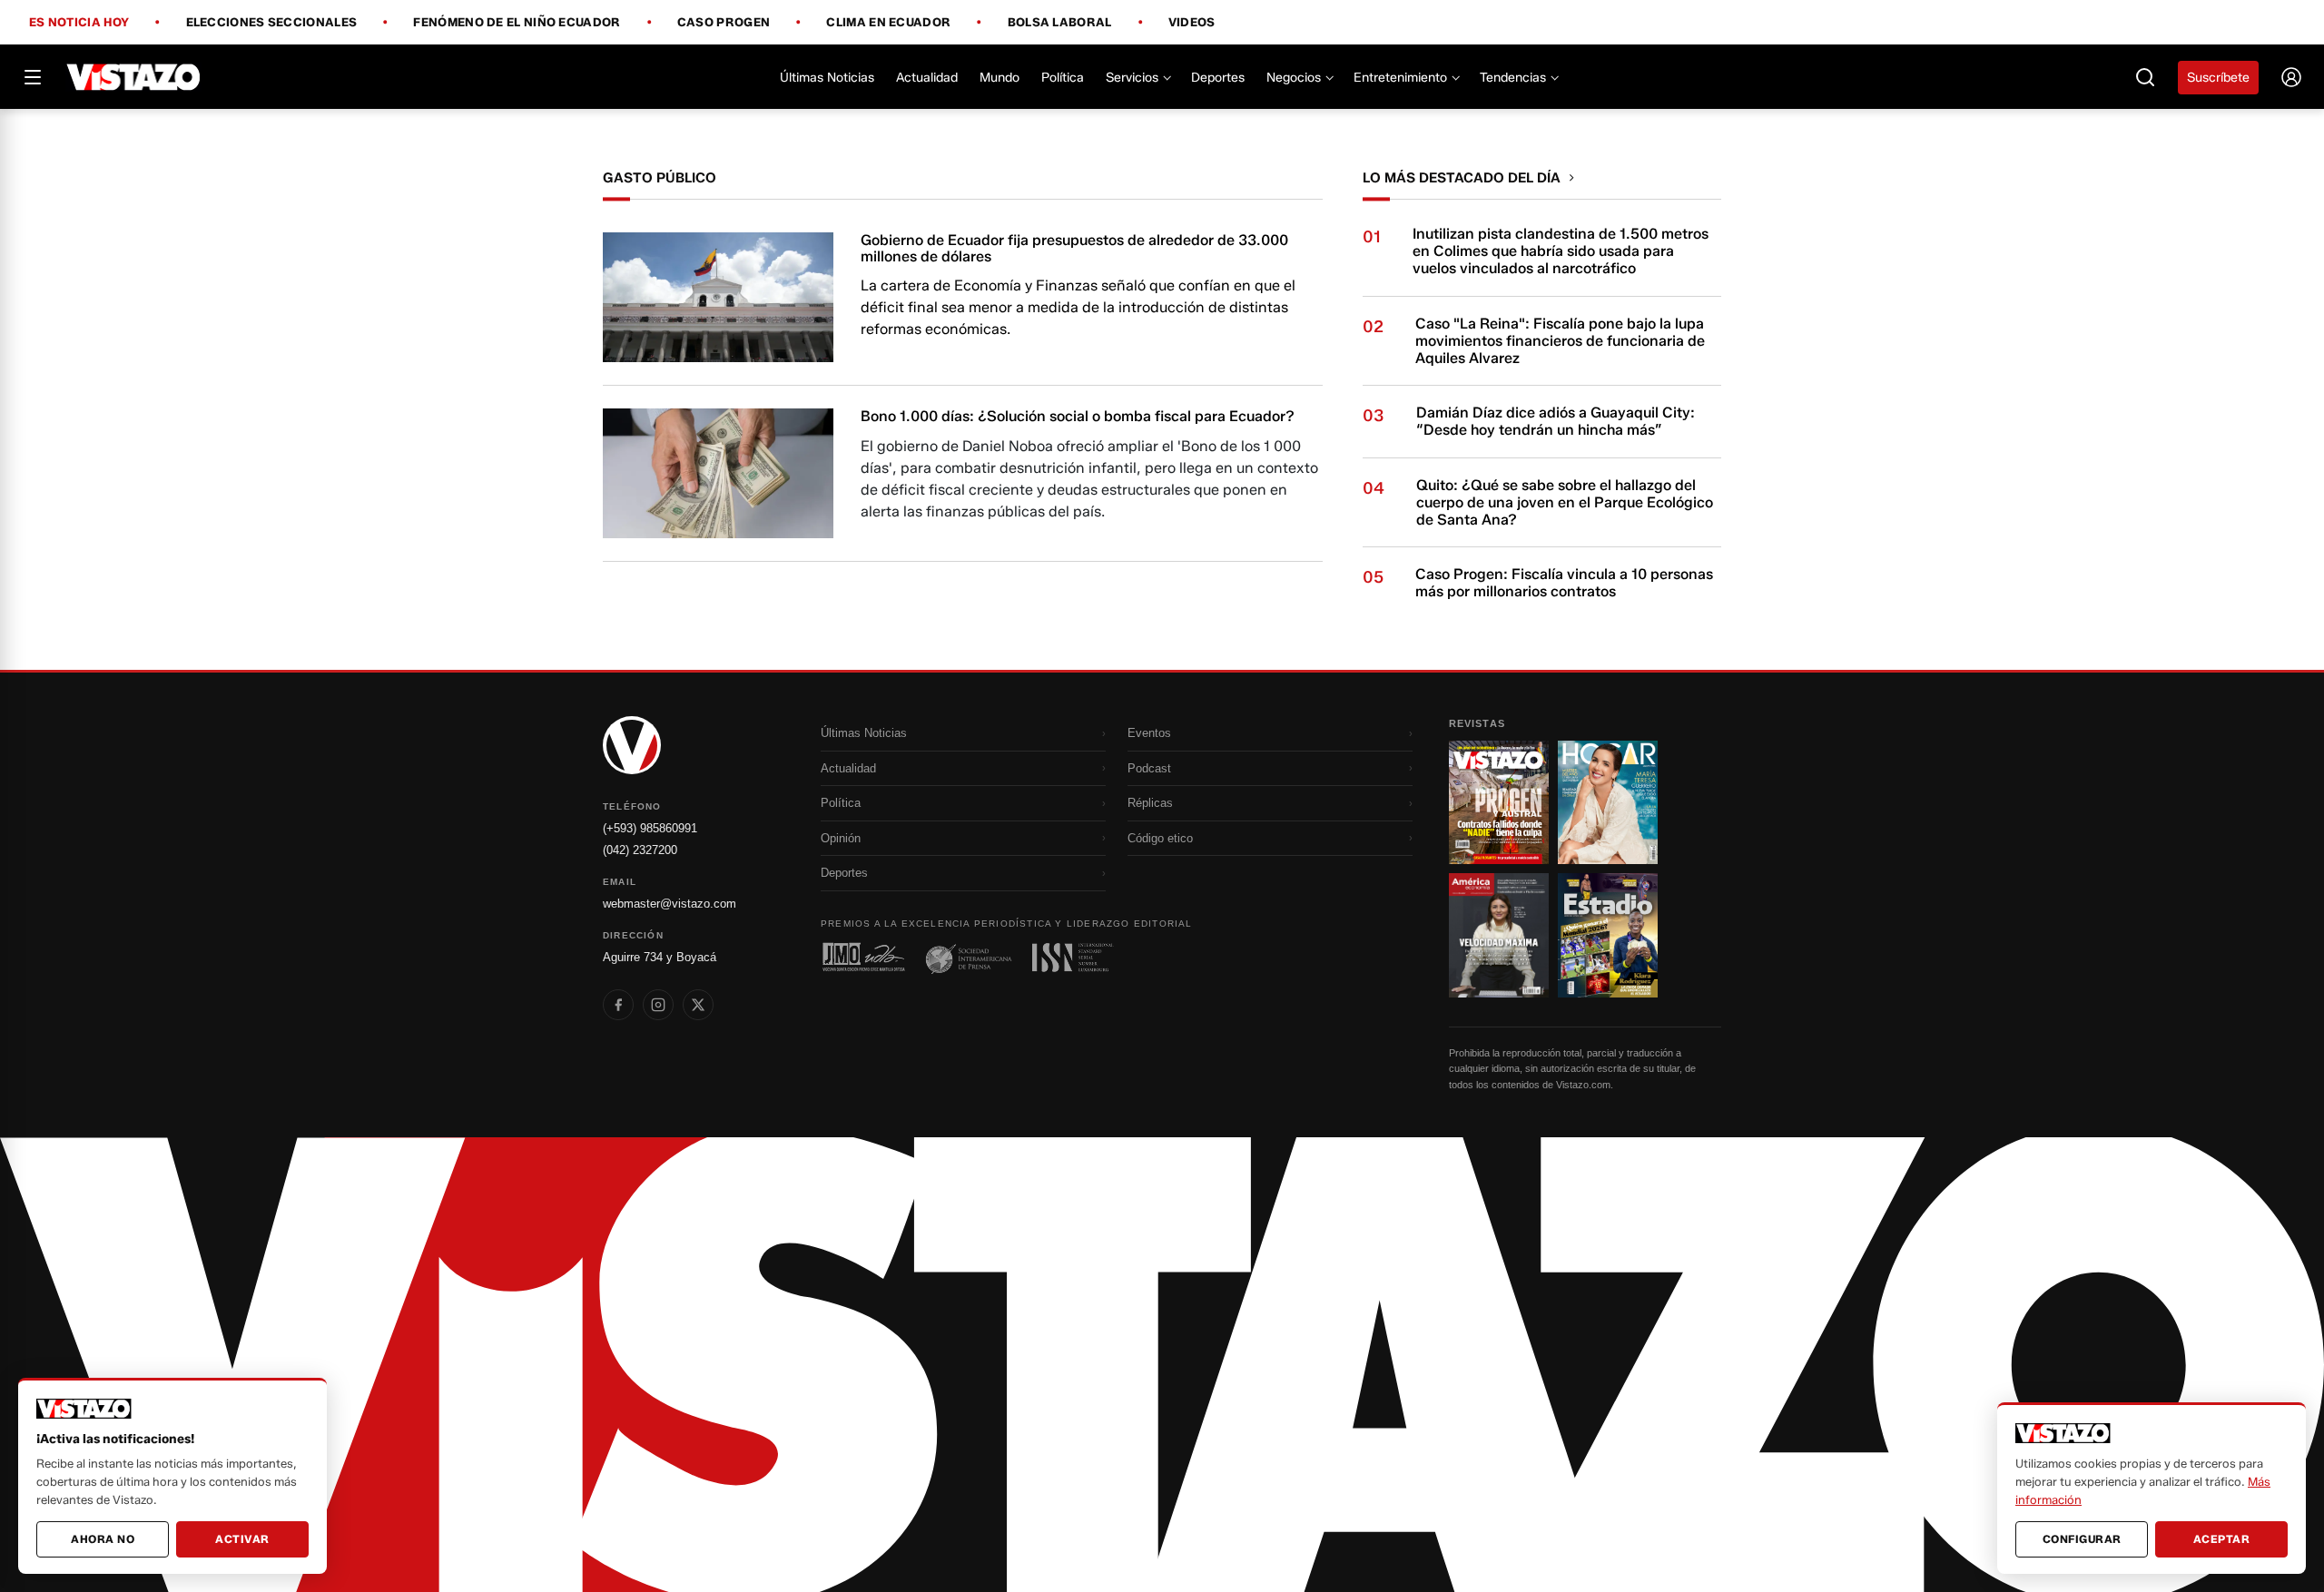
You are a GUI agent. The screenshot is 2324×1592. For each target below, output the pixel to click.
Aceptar (2222, 1539)
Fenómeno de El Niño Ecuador (517, 23)
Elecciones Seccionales (272, 23)
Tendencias (1513, 78)
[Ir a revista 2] (1608, 802)
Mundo (1000, 78)
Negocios (1294, 78)
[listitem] (618, 1005)
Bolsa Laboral (1060, 23)
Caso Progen (724, 23)
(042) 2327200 (640, 850)
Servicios (1132, 78)
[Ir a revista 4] (1608, 935)
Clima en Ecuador (888, 23)
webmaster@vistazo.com (670, 904)
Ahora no (103, 1539)
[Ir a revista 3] (1499, 935)
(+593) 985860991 (650, 828)
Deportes (1218, 78)
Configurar (2082, 1539)
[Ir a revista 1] (1499, 802)
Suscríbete (2218, 78)
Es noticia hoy (79, 23)
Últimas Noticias (827, 78)
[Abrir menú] (33, 77)
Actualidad (927, 78)
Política (1063, 78)
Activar (242, 1539)
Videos (1192, 22)
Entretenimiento (1400, 78)
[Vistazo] (134, 77)
